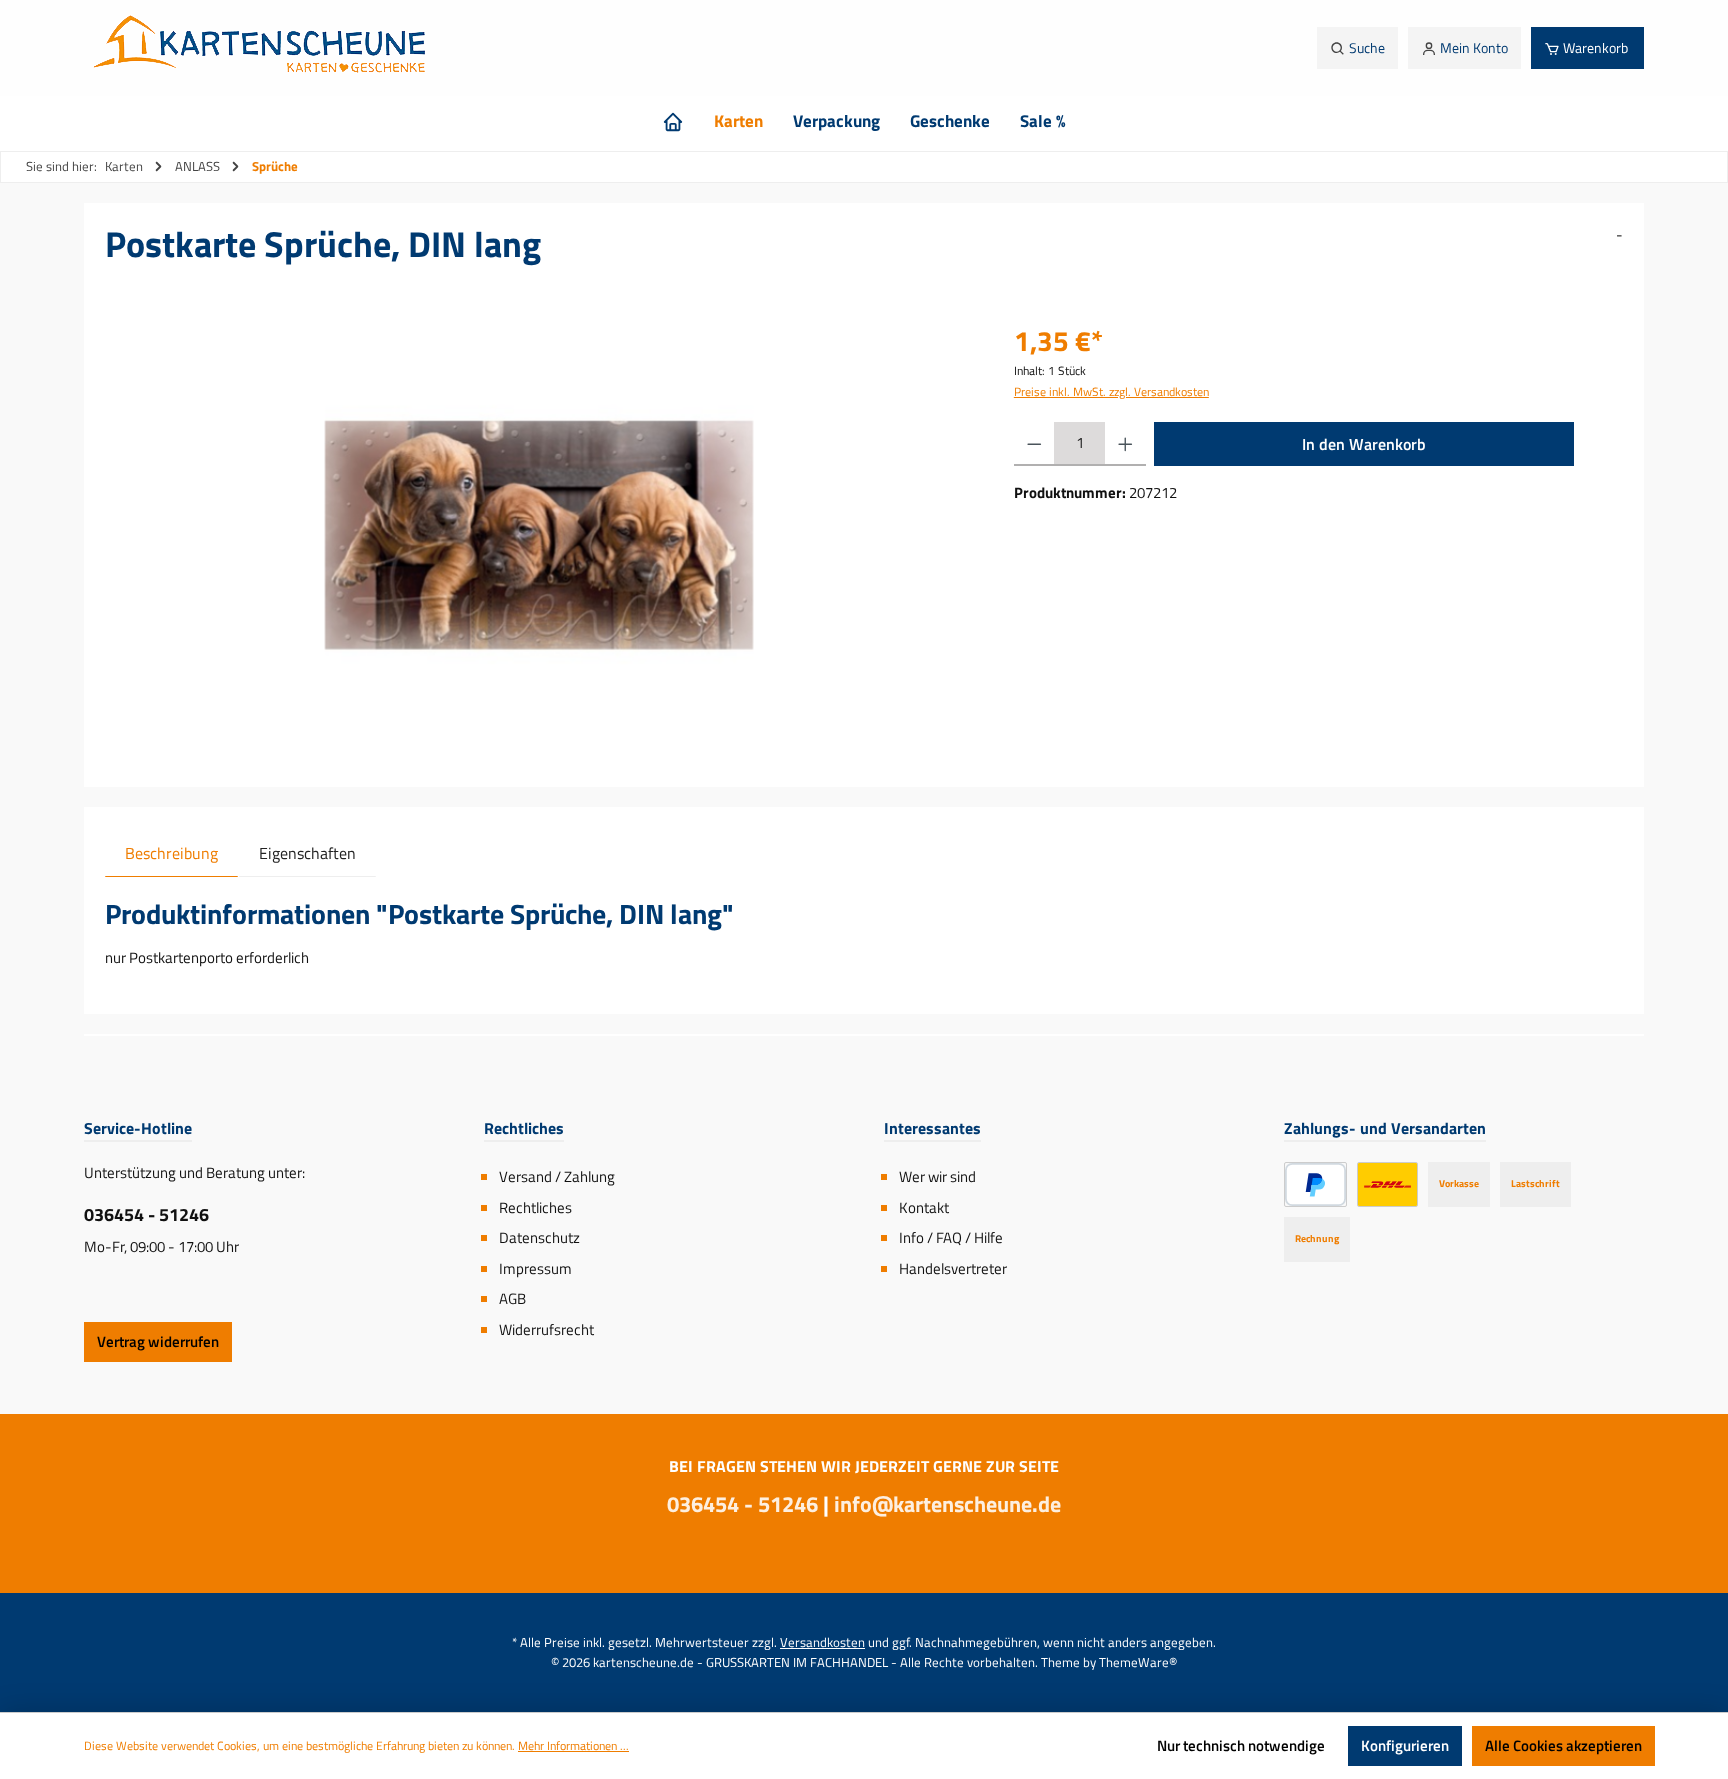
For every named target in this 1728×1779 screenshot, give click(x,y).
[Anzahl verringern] (1034, 444)
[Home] (673, 121)
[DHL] (1387, 1184)
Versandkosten (822, 1642)
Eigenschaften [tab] (307, 853)
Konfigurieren (1405, 1745)
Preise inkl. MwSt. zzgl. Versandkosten (1111, 391)
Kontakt (924, 1207)
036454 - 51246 (146, 1214)
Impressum (535, 1268)
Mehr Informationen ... (573, 1746)
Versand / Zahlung (557, 1176)
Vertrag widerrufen (158, 1341)
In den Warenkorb (1364, 444)
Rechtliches (535, 1207)
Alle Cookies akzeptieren (1563, 1745)
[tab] (171, 852)
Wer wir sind (937, 1176)
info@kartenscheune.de (947, 1504)
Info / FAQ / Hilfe (951, 1237)
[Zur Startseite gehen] (265, 48)
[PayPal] (1315, 1184)
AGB (512, 1298)
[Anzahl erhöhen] (1125, 444)
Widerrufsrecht (546, 1329)
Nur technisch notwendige (1241, 1745)
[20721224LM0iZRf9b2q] (539, 535)
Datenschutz (539, 1237)
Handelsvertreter (953, 1268)
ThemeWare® (1138, 1662)
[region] (539, 535)
